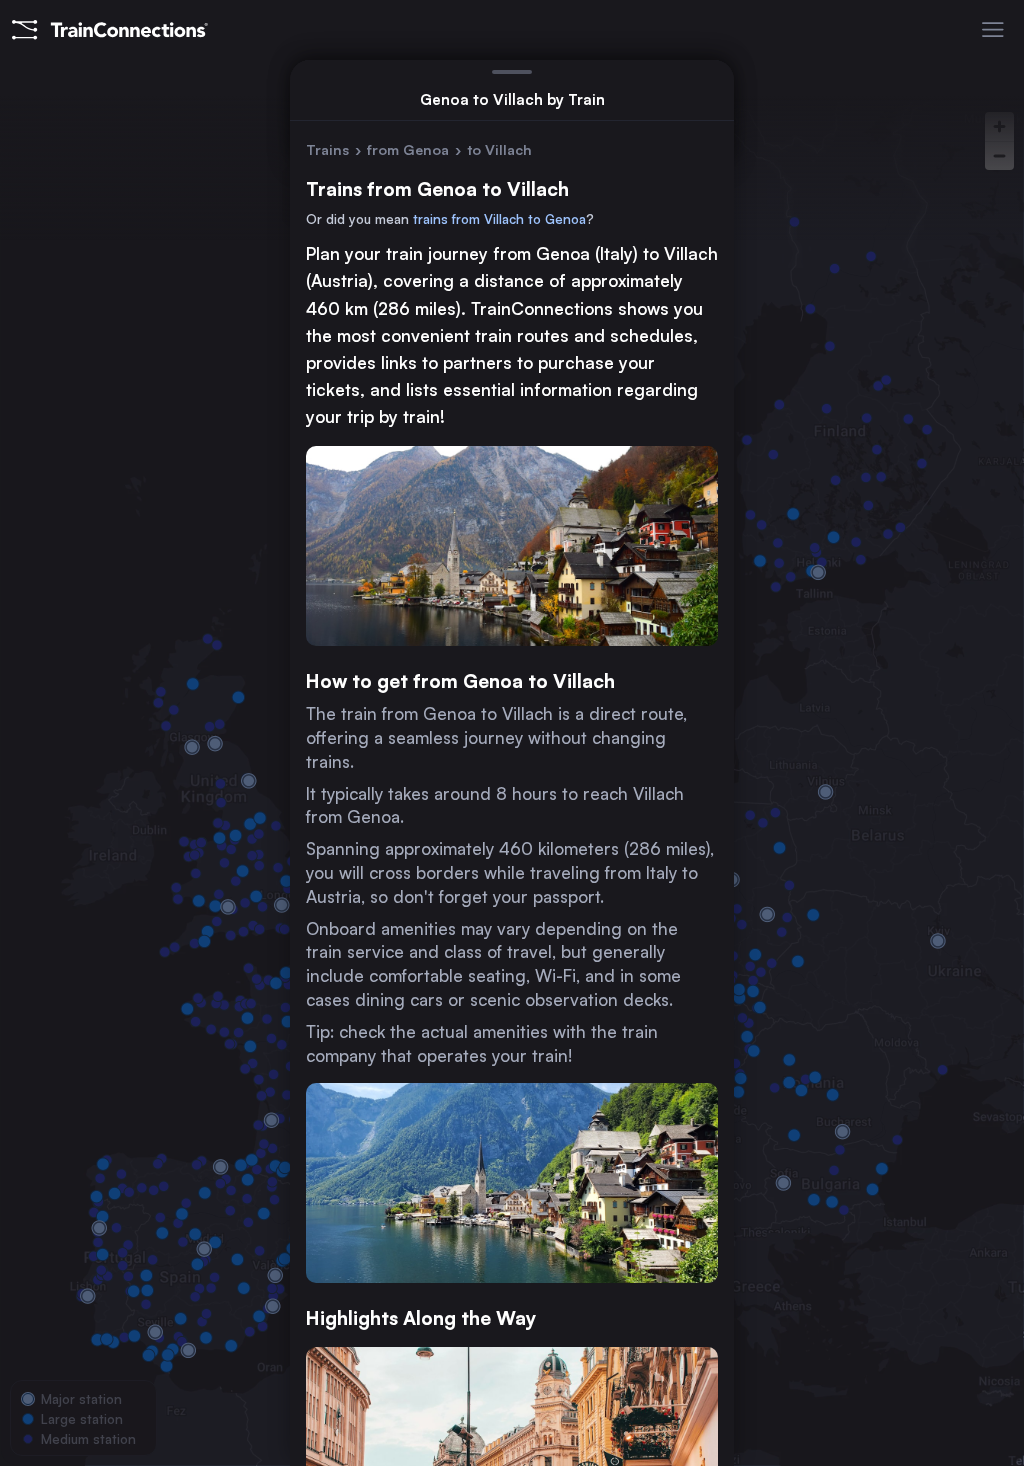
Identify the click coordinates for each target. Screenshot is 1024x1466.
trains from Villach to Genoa (499, 219)
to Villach (499, 149)
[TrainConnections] (110, 30)
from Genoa (408, 149)
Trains (327, 149)
